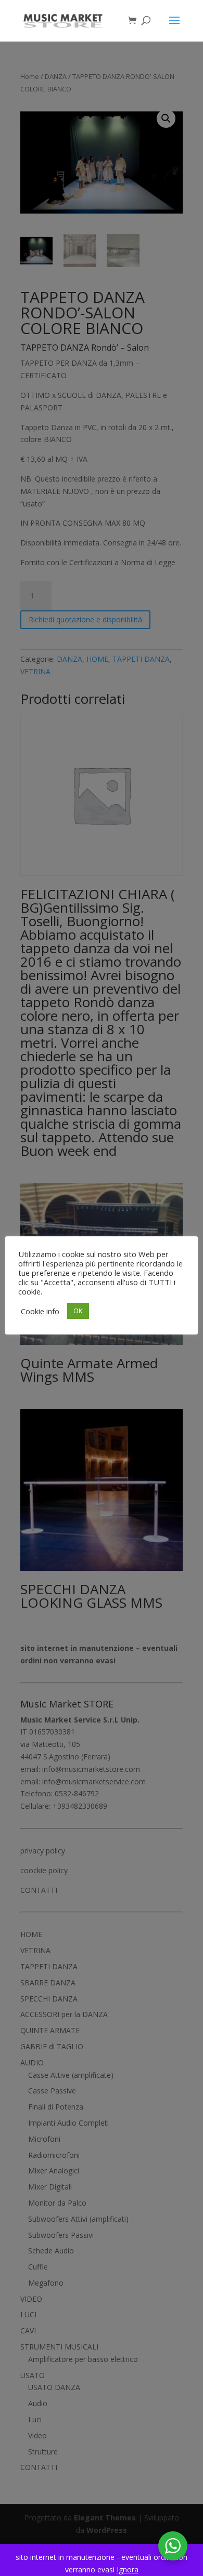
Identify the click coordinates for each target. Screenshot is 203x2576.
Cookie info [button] (40, 1311)
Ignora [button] (128, 2570)
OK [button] (78, 1311)
